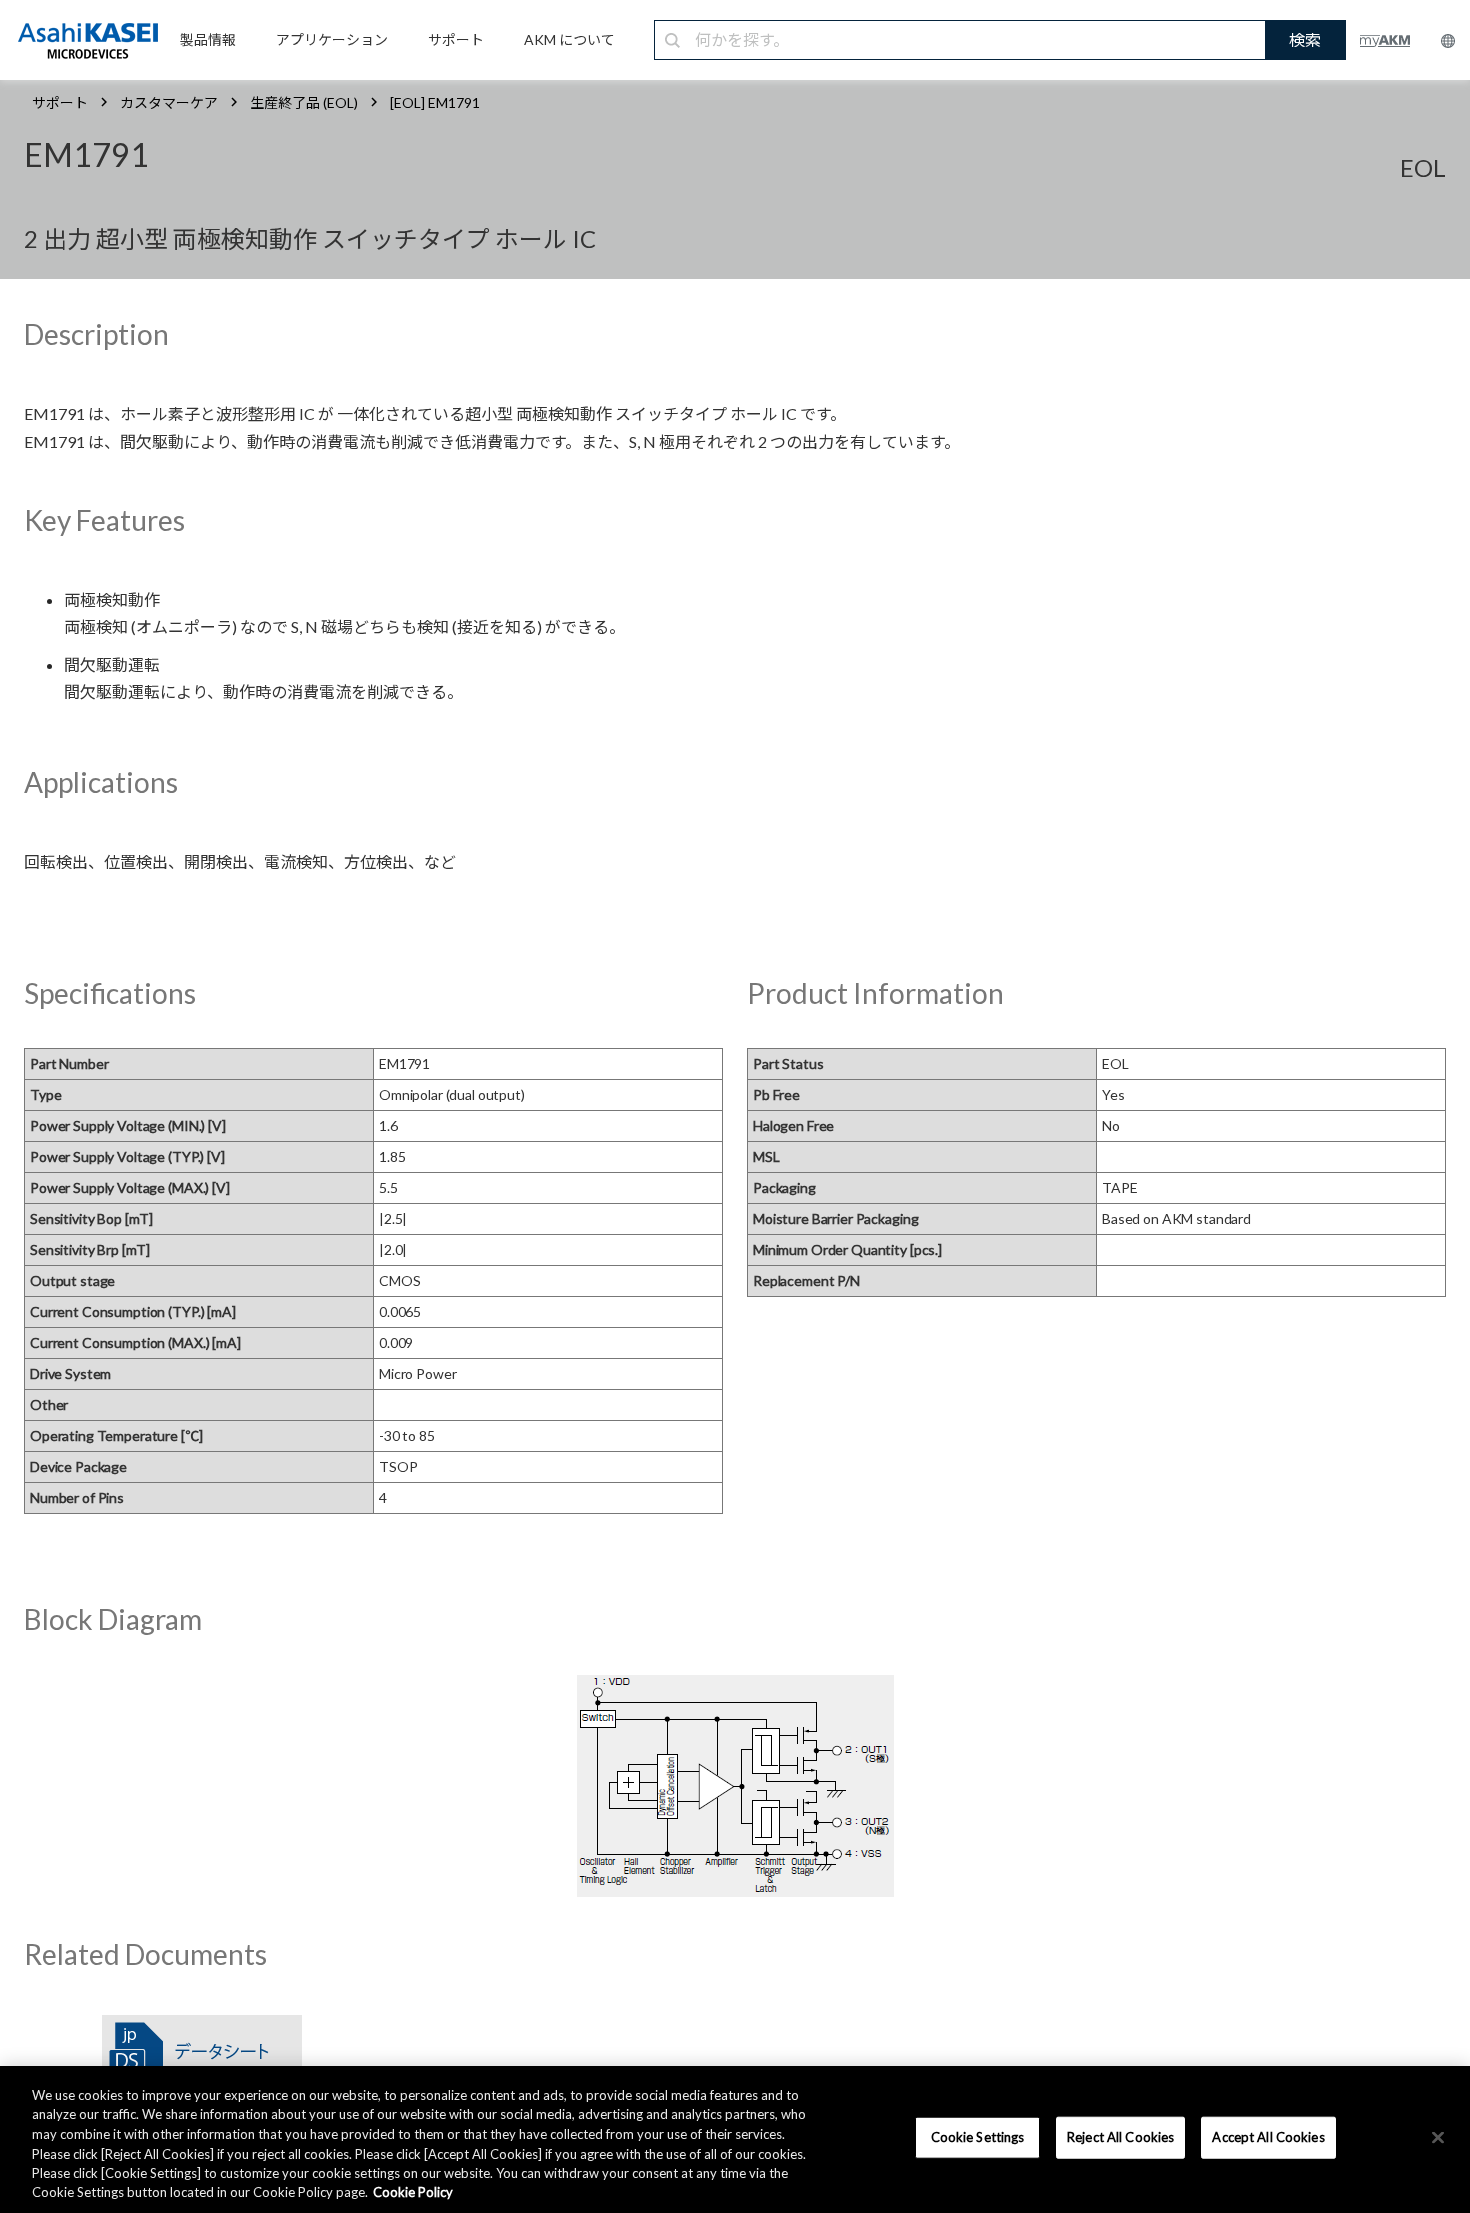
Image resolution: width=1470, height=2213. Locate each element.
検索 (1305, 39)
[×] (1438, 2138)
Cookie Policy (413, 2192)
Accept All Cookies (1268, 2137)
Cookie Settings (978, 2137)
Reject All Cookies (1120, 2137)
